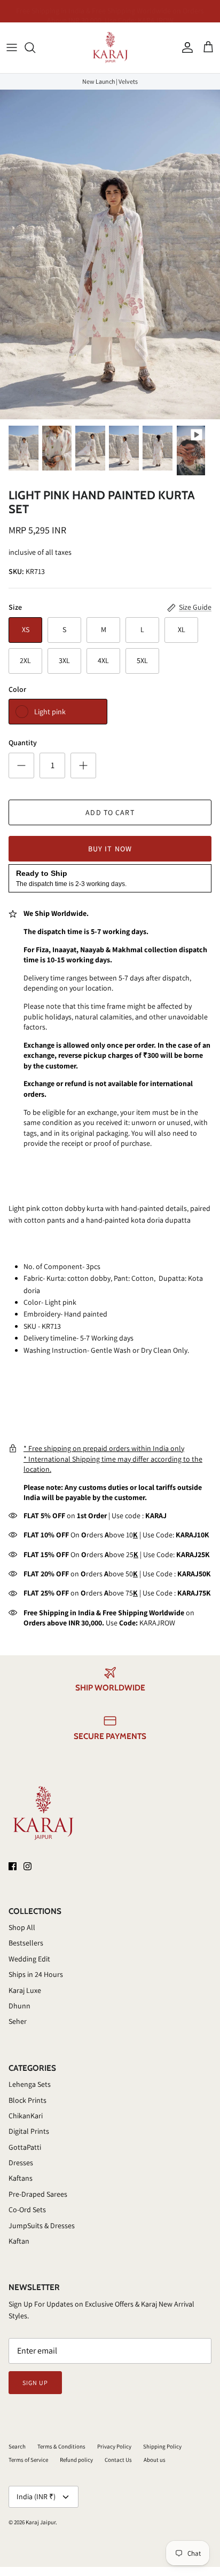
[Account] (185, 47)
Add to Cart (110, 812)
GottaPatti (25, 2147)
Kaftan (19, 2241)
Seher (18, 2021)
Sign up (35, 2383)
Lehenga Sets (30, 2084)
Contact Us (118, 2460)
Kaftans (21, 2178)
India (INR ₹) (36, 2497)
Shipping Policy (162, 2446)
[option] (110, 254)
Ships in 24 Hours (36, 1974)
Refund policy (76, 2460)
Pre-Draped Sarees (38, 2194)
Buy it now (110, 849)
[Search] (35, 47)
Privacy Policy (114, 2446)
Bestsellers (26, 1943)
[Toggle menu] (12, 47)
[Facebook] (13, 1866)
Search (17, 2446)
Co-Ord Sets (27, 2210)
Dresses (21, 2163)
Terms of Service (28, 2460)
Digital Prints (29, 2131)
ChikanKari (26, 2116)
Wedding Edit (29, 1959)
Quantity (23, 743)
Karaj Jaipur (41, 2522)
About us (155, 2460)
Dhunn (19, 2006)
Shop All (22, 1927)
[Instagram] (27, 1866)
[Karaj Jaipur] (110, 48)
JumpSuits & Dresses (42, 2226)
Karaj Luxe (25, 1990)
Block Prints (27, 2100)
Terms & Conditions (61, 2446)
